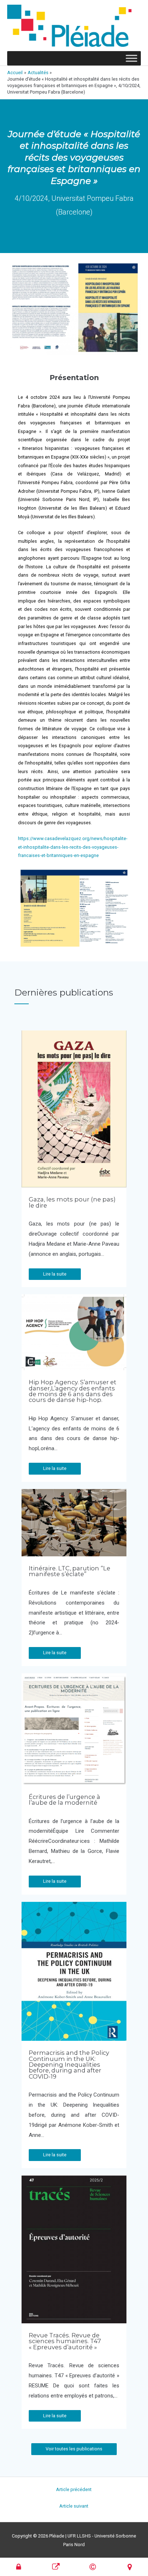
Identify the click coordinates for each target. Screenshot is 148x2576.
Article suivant (74, 2506)
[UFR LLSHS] (56, 2567)
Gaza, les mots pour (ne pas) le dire (72, 1202)
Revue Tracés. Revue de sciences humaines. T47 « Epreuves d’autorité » (65, 2341)
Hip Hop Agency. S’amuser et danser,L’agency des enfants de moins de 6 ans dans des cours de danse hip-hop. (73, 1391)
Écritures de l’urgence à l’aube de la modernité (64, 1800)
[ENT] (19, 2567)
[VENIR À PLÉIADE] (130, 2567)
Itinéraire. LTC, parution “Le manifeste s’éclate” (70, 1571)
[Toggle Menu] (131, 58)
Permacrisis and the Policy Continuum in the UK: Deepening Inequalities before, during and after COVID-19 (69, 2065)
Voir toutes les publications (74, 2449)
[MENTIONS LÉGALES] (93, 2567)
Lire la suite (55, 1274)
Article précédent (74, 2489)
